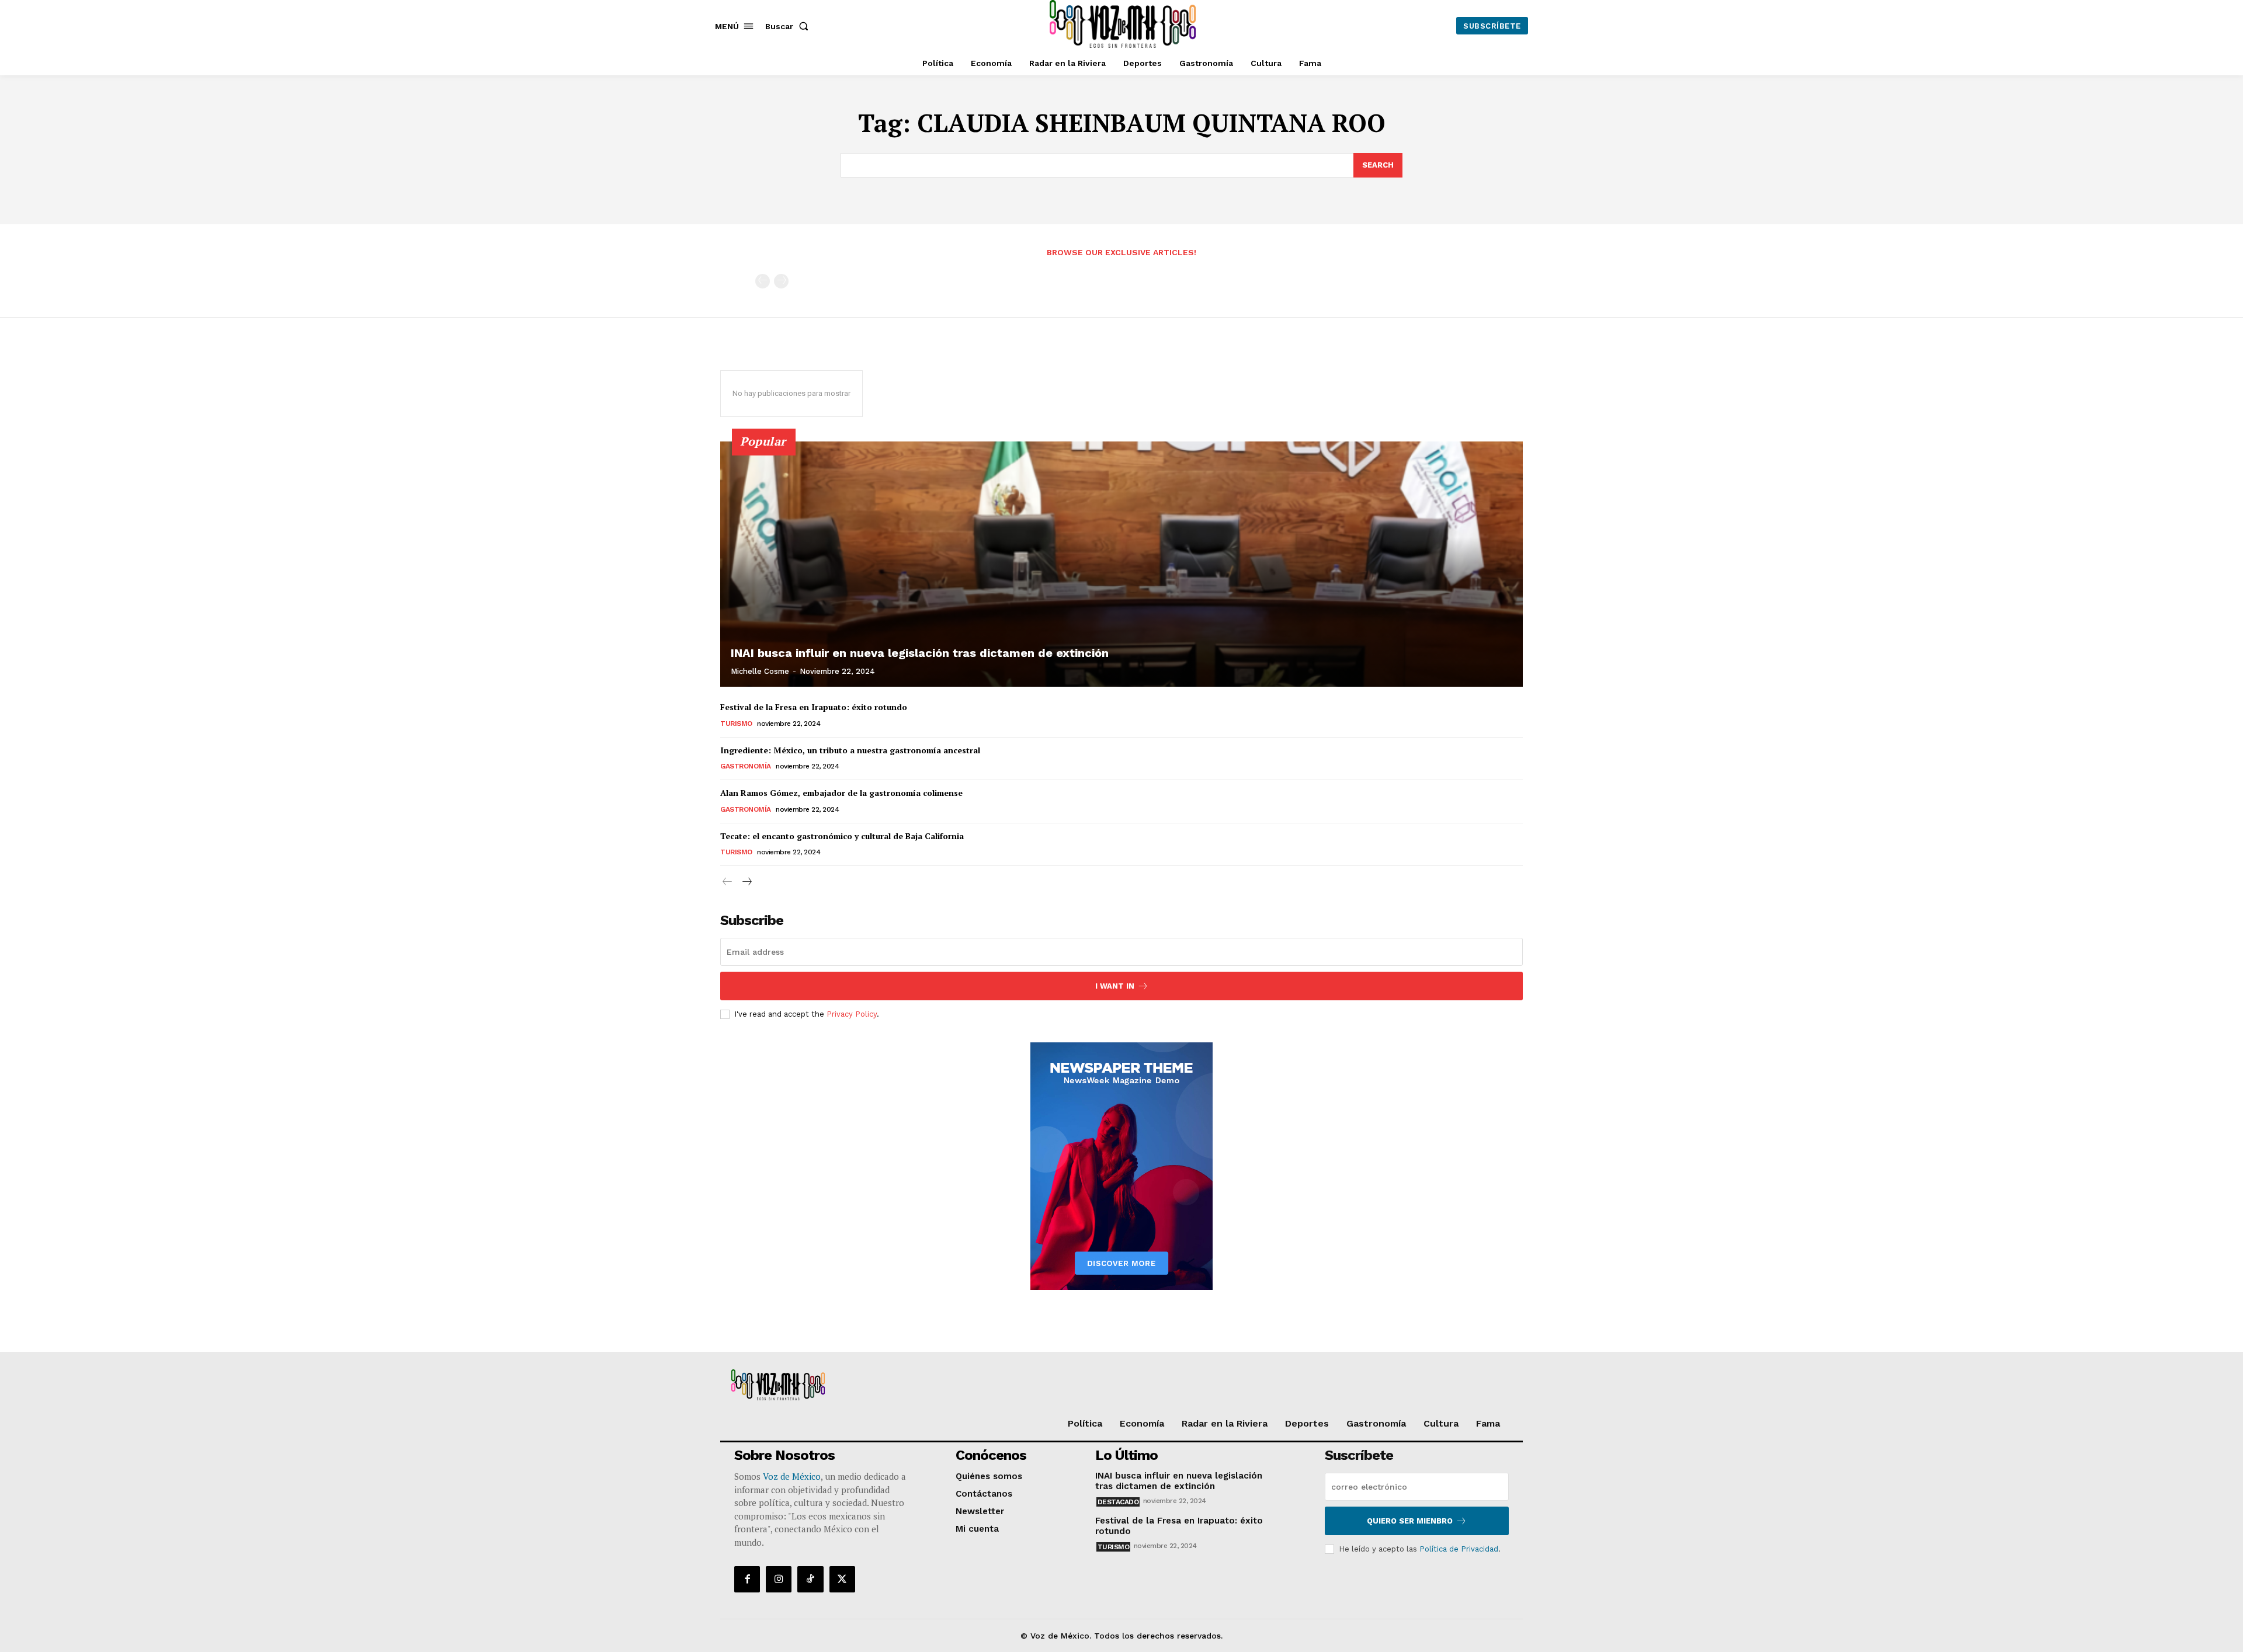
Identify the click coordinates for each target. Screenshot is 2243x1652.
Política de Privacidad (1459, 1549)
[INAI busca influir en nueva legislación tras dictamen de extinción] (1121, 564)
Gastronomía (746, 766)
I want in (1115, 986)
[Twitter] (842, 1579)
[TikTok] (810, 1579)
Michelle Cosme (760, 671)
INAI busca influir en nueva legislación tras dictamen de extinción (920, 653)
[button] (789, 26)
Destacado (1118, 1502)
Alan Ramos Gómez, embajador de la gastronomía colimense (841, 793)
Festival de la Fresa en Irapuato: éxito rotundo (814, 707)
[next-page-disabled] (781, 281)
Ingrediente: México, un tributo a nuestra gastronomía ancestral (850, 750)
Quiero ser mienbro (1410, 1521)
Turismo (736, 724)
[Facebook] (747, 1579)
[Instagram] (779, 1579)
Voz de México (792, 1476)
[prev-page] (763, 281)
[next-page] (746, 882)
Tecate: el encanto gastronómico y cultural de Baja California (842, 836)
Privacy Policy (852, 1014)
